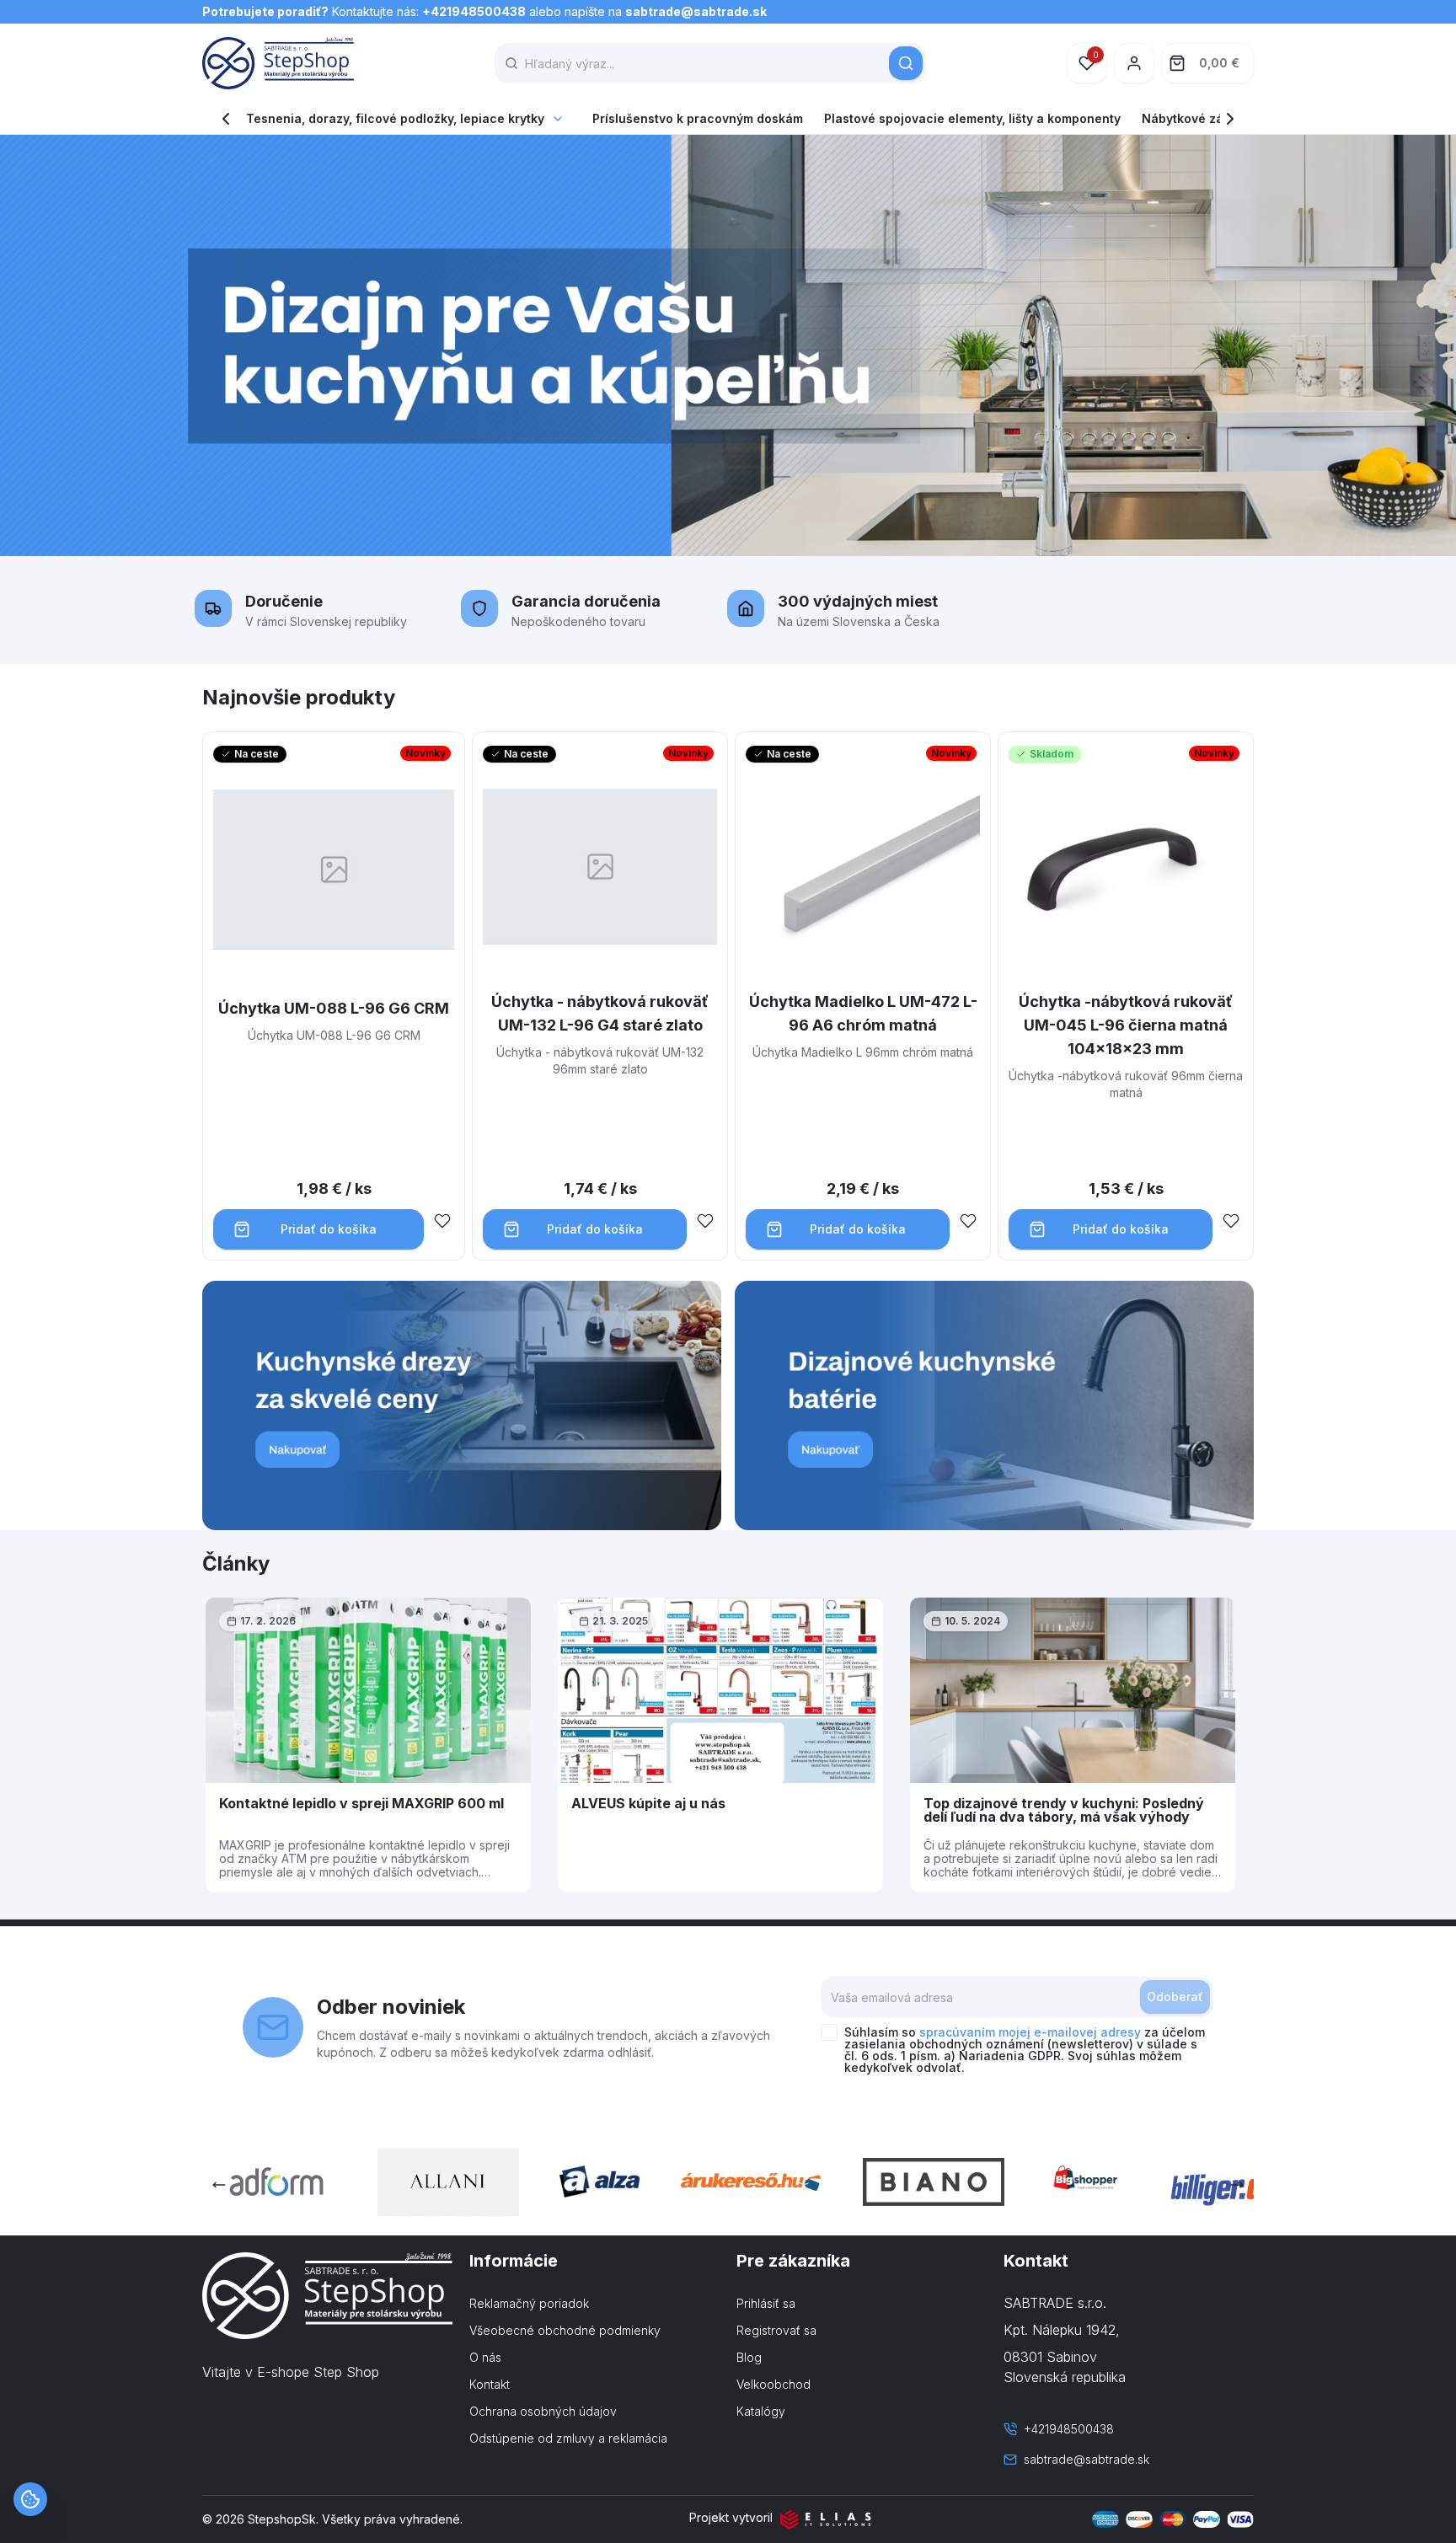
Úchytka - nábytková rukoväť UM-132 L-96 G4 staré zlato (600, 1013)
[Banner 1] (462, 1405)
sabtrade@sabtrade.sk (696, 11)
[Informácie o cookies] (30, 2499)
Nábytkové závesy (1196, 118)
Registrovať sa (776, 2330)
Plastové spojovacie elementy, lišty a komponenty (972, 118)
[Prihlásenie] (1134, 63)
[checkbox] (829, 2032)
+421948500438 (474, 11)
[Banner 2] (994, 1405)
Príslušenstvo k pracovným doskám (698, 118)
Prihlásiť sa (766, 2303)
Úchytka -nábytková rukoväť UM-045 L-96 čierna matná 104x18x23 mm (1126, 1025)
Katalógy (761, 2411)
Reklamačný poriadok (529, 2303)
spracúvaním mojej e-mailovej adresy (1030, 2032)
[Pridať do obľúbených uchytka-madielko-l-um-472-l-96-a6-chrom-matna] (968, 1221)
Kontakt (490, 2384)
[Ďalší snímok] (1237, 2185)
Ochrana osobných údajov (543, 2411)
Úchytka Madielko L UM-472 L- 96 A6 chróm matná (863, 1013)
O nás (485, 2357)
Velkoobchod (773, 2384)
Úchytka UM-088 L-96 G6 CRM (334, 1008)
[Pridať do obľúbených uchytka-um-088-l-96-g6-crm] (442, 1221)
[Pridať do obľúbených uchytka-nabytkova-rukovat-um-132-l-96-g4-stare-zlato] (705, 1221)
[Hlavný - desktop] (728, 345)
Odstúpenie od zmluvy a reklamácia (568, 2438)
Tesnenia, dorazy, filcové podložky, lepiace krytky (395, 118)
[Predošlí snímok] (219, 2185)
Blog (749, 2357)
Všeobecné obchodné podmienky (565, 2330)
